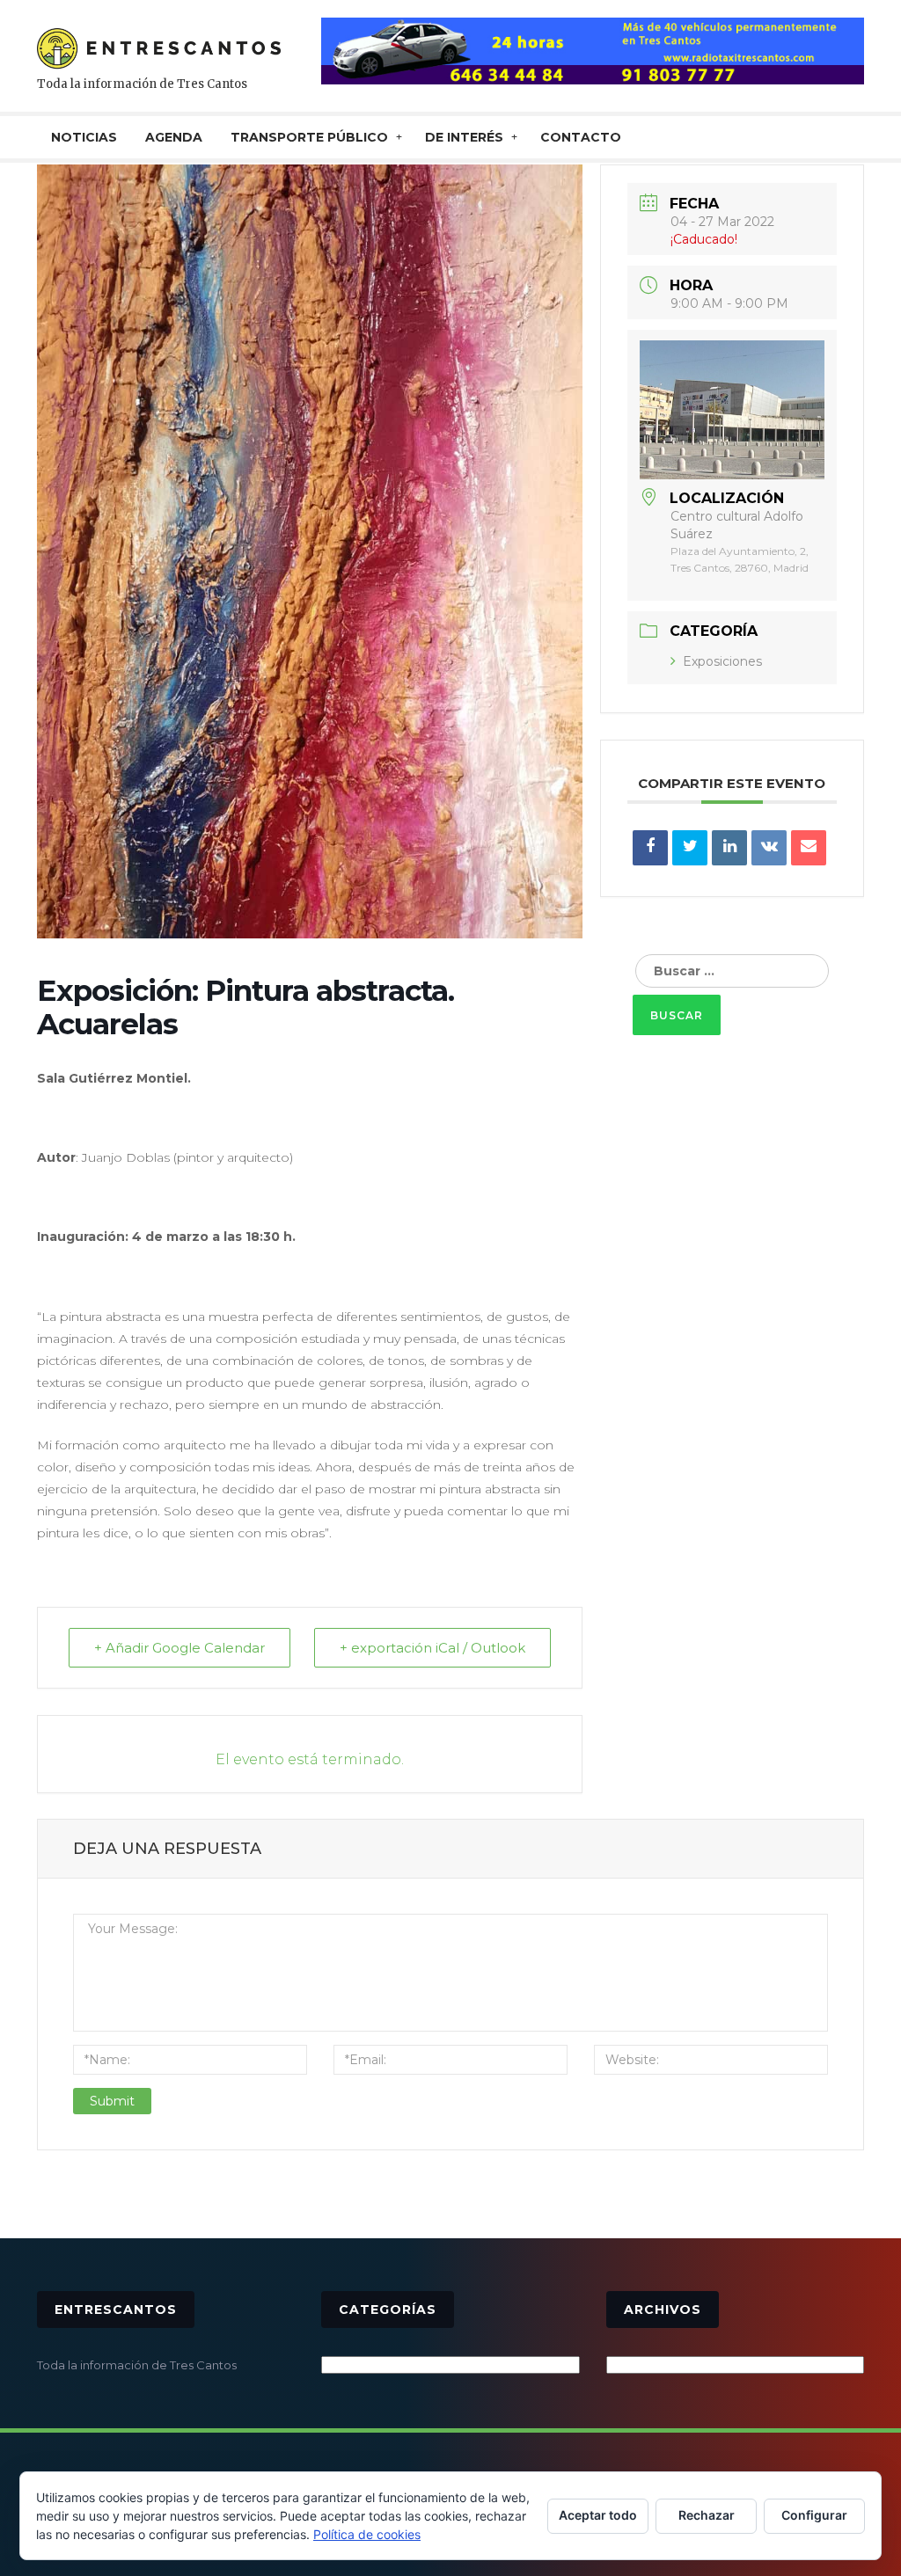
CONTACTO (581, 137)
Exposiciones (722, 661)
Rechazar (707, 2515)
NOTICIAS (84, 137)
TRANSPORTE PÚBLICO (309, 137)
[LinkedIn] (729, 848)
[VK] (769, 848)
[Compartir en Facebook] (650, 848)
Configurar (814, 2515)
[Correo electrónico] (809, 848)
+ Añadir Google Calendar (179, 1648)
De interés (464, 137)
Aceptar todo (598, 2515)
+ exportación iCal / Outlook (432, 1648)
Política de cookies (367, 2534)
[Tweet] (690, 848)
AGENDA (174, 137)
